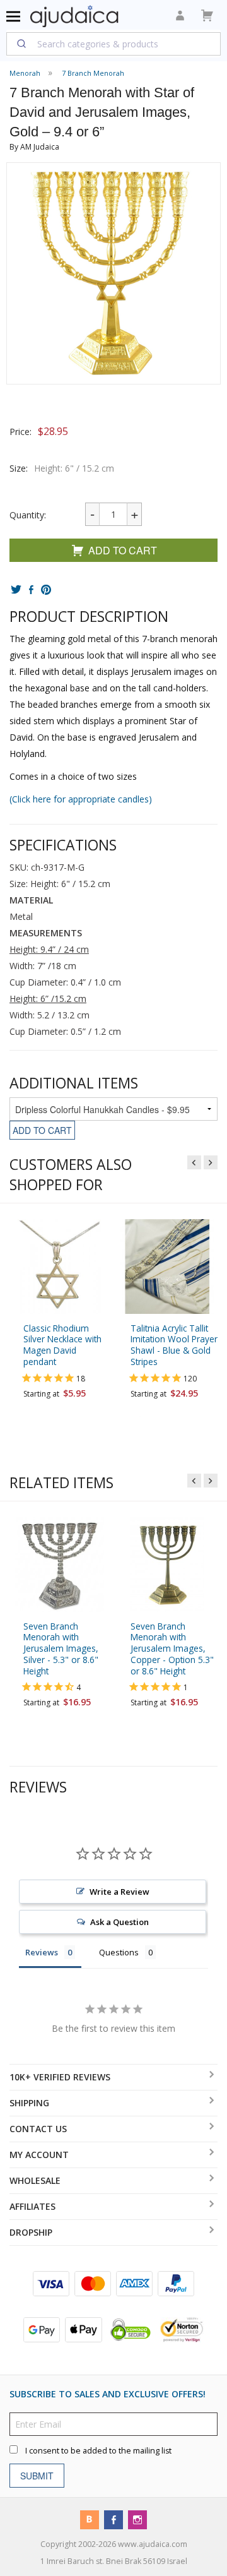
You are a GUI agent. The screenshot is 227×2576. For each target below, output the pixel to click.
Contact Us (38, 2129)
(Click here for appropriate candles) (81, 799)
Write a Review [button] (119, 1892)
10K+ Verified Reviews (60, 2077)
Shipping (29, 2103)
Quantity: (28, 515)
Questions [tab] (119, 1952)
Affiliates (32, 2206)
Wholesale (35, 2180)
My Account (39, 2155)
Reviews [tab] (42, 1952)
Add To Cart (123, 550)
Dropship (31, 2232)
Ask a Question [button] (119, 1922)
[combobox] (113, 44)
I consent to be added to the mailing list (98, 2450)
